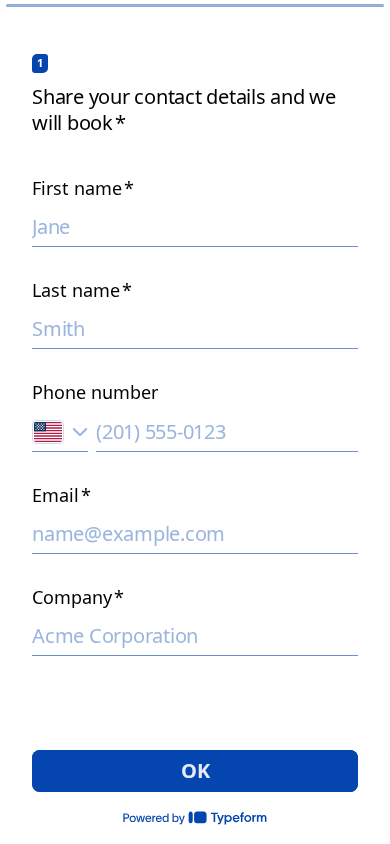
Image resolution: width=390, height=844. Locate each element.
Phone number (95, 392)
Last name (82, 290)
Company (78, 597)
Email (61, 495)
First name (83, 188)
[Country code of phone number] (60, 431)
